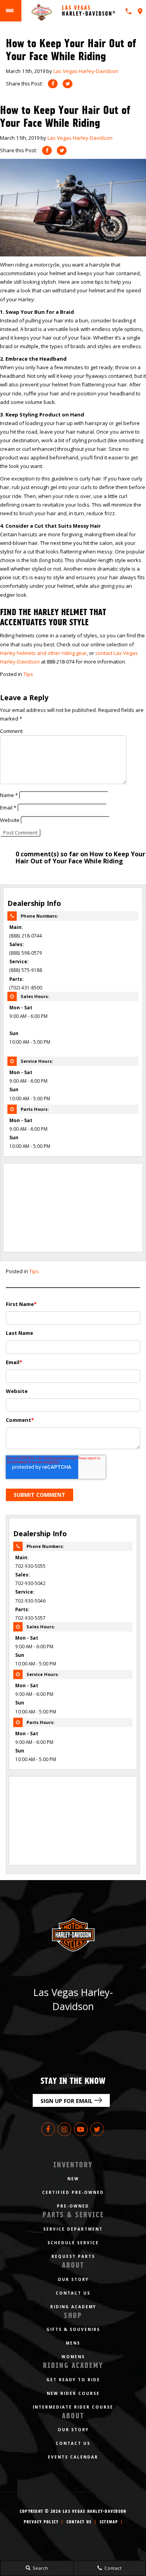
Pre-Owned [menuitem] (73, 2206)
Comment (11, 731)
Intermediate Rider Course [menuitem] (73, 2407)
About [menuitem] (73, 2265)
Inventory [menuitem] (73, 2165)
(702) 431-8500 (26, 987)
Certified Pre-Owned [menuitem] (73, 2192)
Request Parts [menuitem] (73, 2256)
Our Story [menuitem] (73, 2279)
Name (9, 795)
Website (10, 820)
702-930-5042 (30, 1583)
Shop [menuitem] (73, 2315)
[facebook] (53, 84)
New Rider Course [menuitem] (73, 2393)
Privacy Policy (41, 2522)
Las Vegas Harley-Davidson (86, 71)
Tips (28, 674)
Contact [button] (112, 2568)
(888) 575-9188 (26, 970)
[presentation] (140, 11)
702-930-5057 (30, 1618)
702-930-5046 (30, 1601)
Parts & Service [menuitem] (73, 2215)
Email (8, 808)
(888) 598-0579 (26, 953)
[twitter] (68, 84)
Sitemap (109, 2522)
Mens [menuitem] (73, 2343)
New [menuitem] (73, 2179)
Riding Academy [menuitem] (73, 2307)
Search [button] (40, 2568)
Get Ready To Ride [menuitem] (73, 2380)
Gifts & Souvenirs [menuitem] (73, 2329)
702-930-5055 (30, 1566)
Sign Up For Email (67, 2101)
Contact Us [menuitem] (73, 2293)
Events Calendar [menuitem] (73, 2457)
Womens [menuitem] (73, 2357)
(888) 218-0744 (26, 936)
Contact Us (79, 2522)
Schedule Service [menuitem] (73, 2243)
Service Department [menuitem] (73, 2229)
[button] (47, 150)
